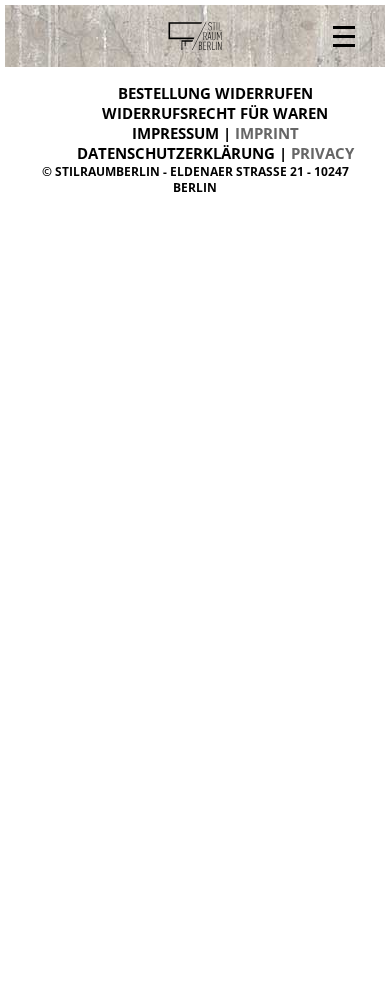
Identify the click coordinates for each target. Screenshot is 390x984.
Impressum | (215, 133)
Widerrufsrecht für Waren (215, 113)
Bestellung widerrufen (215, 93)
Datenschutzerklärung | (215, 153)
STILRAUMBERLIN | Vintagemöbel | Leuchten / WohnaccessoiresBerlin (195, 36)
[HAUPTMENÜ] (344, 36)
